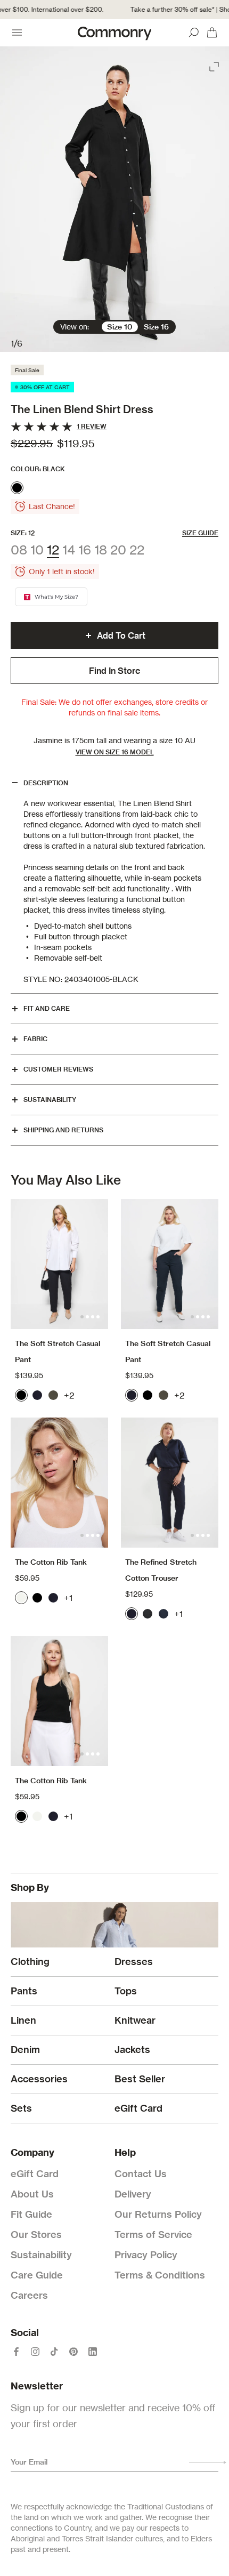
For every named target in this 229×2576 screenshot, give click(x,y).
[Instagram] (35, 2352)
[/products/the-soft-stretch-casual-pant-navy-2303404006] (170, 1264)
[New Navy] (163, 1614)
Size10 (120, 327)
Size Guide (200, 533)
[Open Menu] (17, 33)
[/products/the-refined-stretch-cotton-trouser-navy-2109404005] (170, 1483)
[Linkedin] (93, 2352)
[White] (21, 1598)
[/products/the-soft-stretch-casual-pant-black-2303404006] (59, 1264)
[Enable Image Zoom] (215, 65)
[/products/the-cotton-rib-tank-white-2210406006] (59, 1483)
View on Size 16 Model (115, 752)
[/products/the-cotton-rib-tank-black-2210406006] (59, 1701)
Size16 (156, 327)
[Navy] (37, 1395)
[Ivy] (53, 1395)
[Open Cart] (212, 33)
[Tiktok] (54, 2352)
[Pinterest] (73, 2352)
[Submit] (208, 2462)
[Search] (194, 33)
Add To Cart (121, 635)
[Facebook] (16, 2352)
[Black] (17, 488)
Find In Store (114, 671)
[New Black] (148, 1614)
